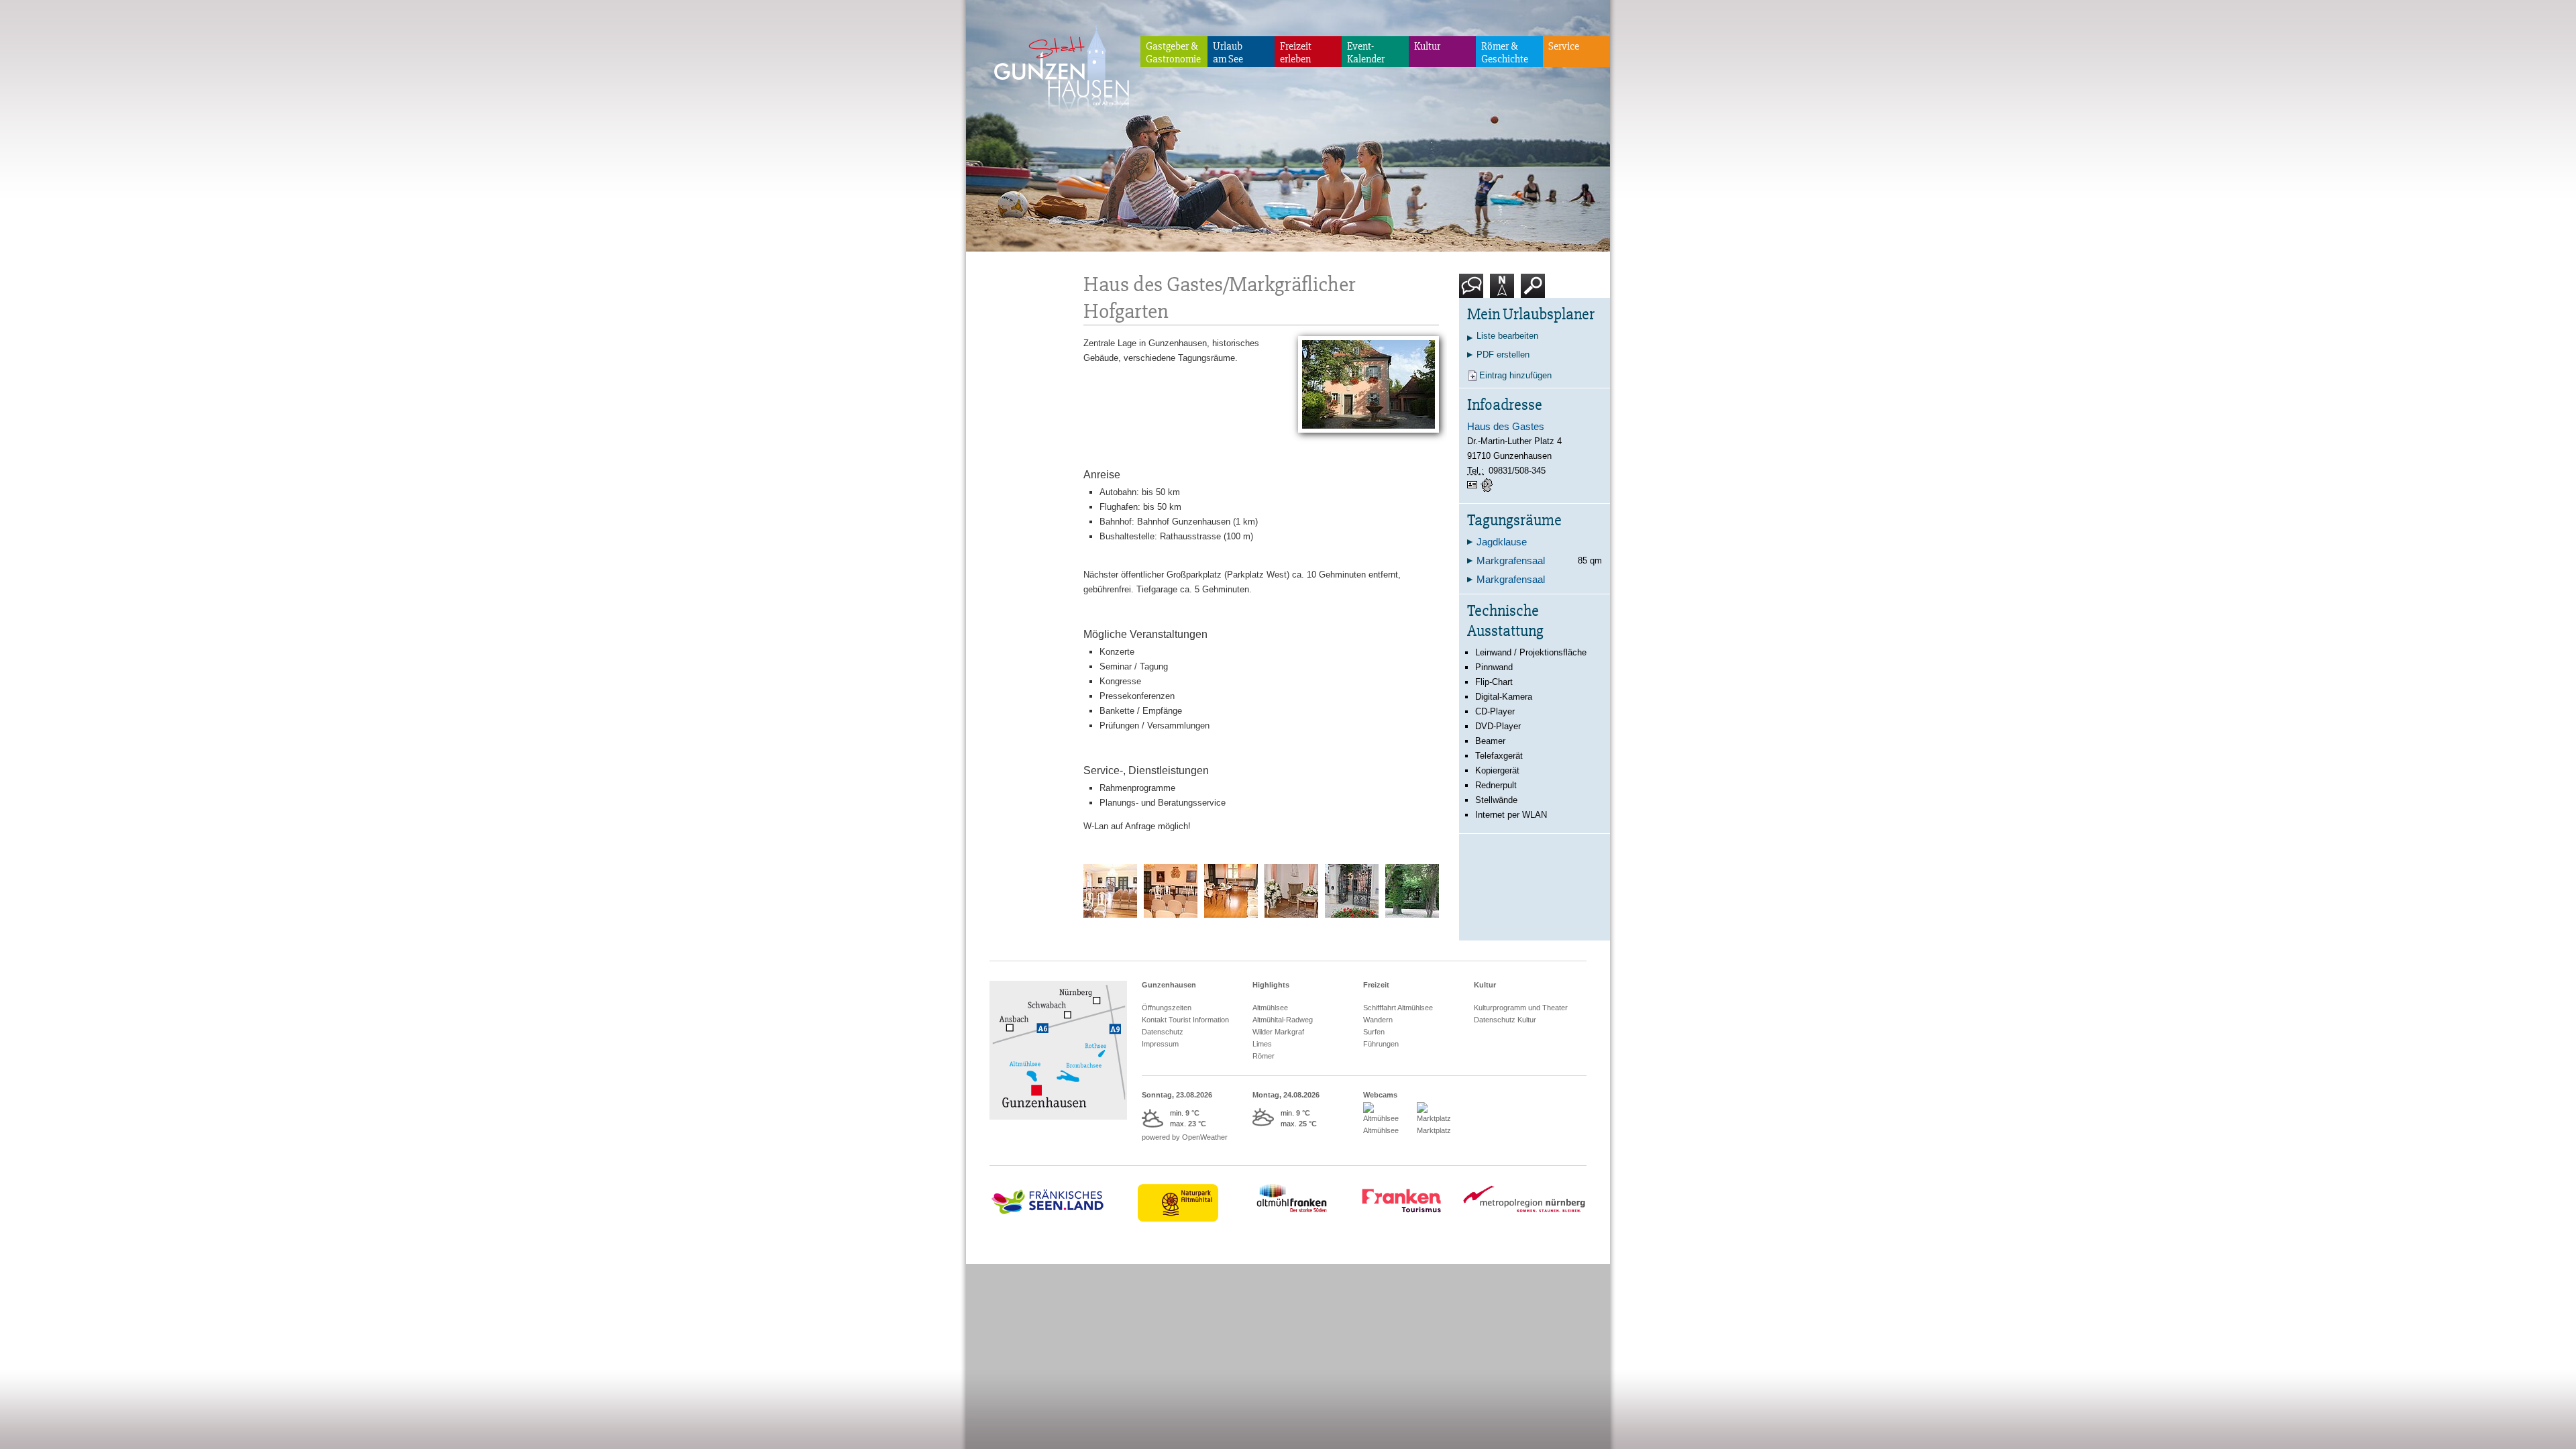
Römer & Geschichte (1505, 53)
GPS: (1488, 485)
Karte (1500, 303)
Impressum (1160, 1044)
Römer (1264, 1056)
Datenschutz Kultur (1505, 1020)
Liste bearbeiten (1507, 336)
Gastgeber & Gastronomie (1173, 53)
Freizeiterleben (1296, 53)
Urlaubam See (1228, 53)
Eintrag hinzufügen (1515, 375)
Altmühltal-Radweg (1283, 1020)
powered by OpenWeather (1185, 1137)
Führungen (1381, 1044)
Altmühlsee (1270, 1008)
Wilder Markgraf (1278, 1032)
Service (1564, 46)
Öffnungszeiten (1167, 1008)
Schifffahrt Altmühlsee (1398, 1008)
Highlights (1271, 985)
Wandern (1378, 1020)
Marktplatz (1434, 1130)
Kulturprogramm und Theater (1521, 1008)
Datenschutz (1163, 1032)
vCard (1474, 485)
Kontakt (1474, 303)
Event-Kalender (1366, 53)
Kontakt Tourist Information (1185, 1020)
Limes (1262, 1044)
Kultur (1427, 46)
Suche (1533, 303)
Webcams (1380, 1095)
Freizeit (1376, 985)
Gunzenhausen (1169, 985)
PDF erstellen (1503, 355)
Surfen (1374, 1032)
